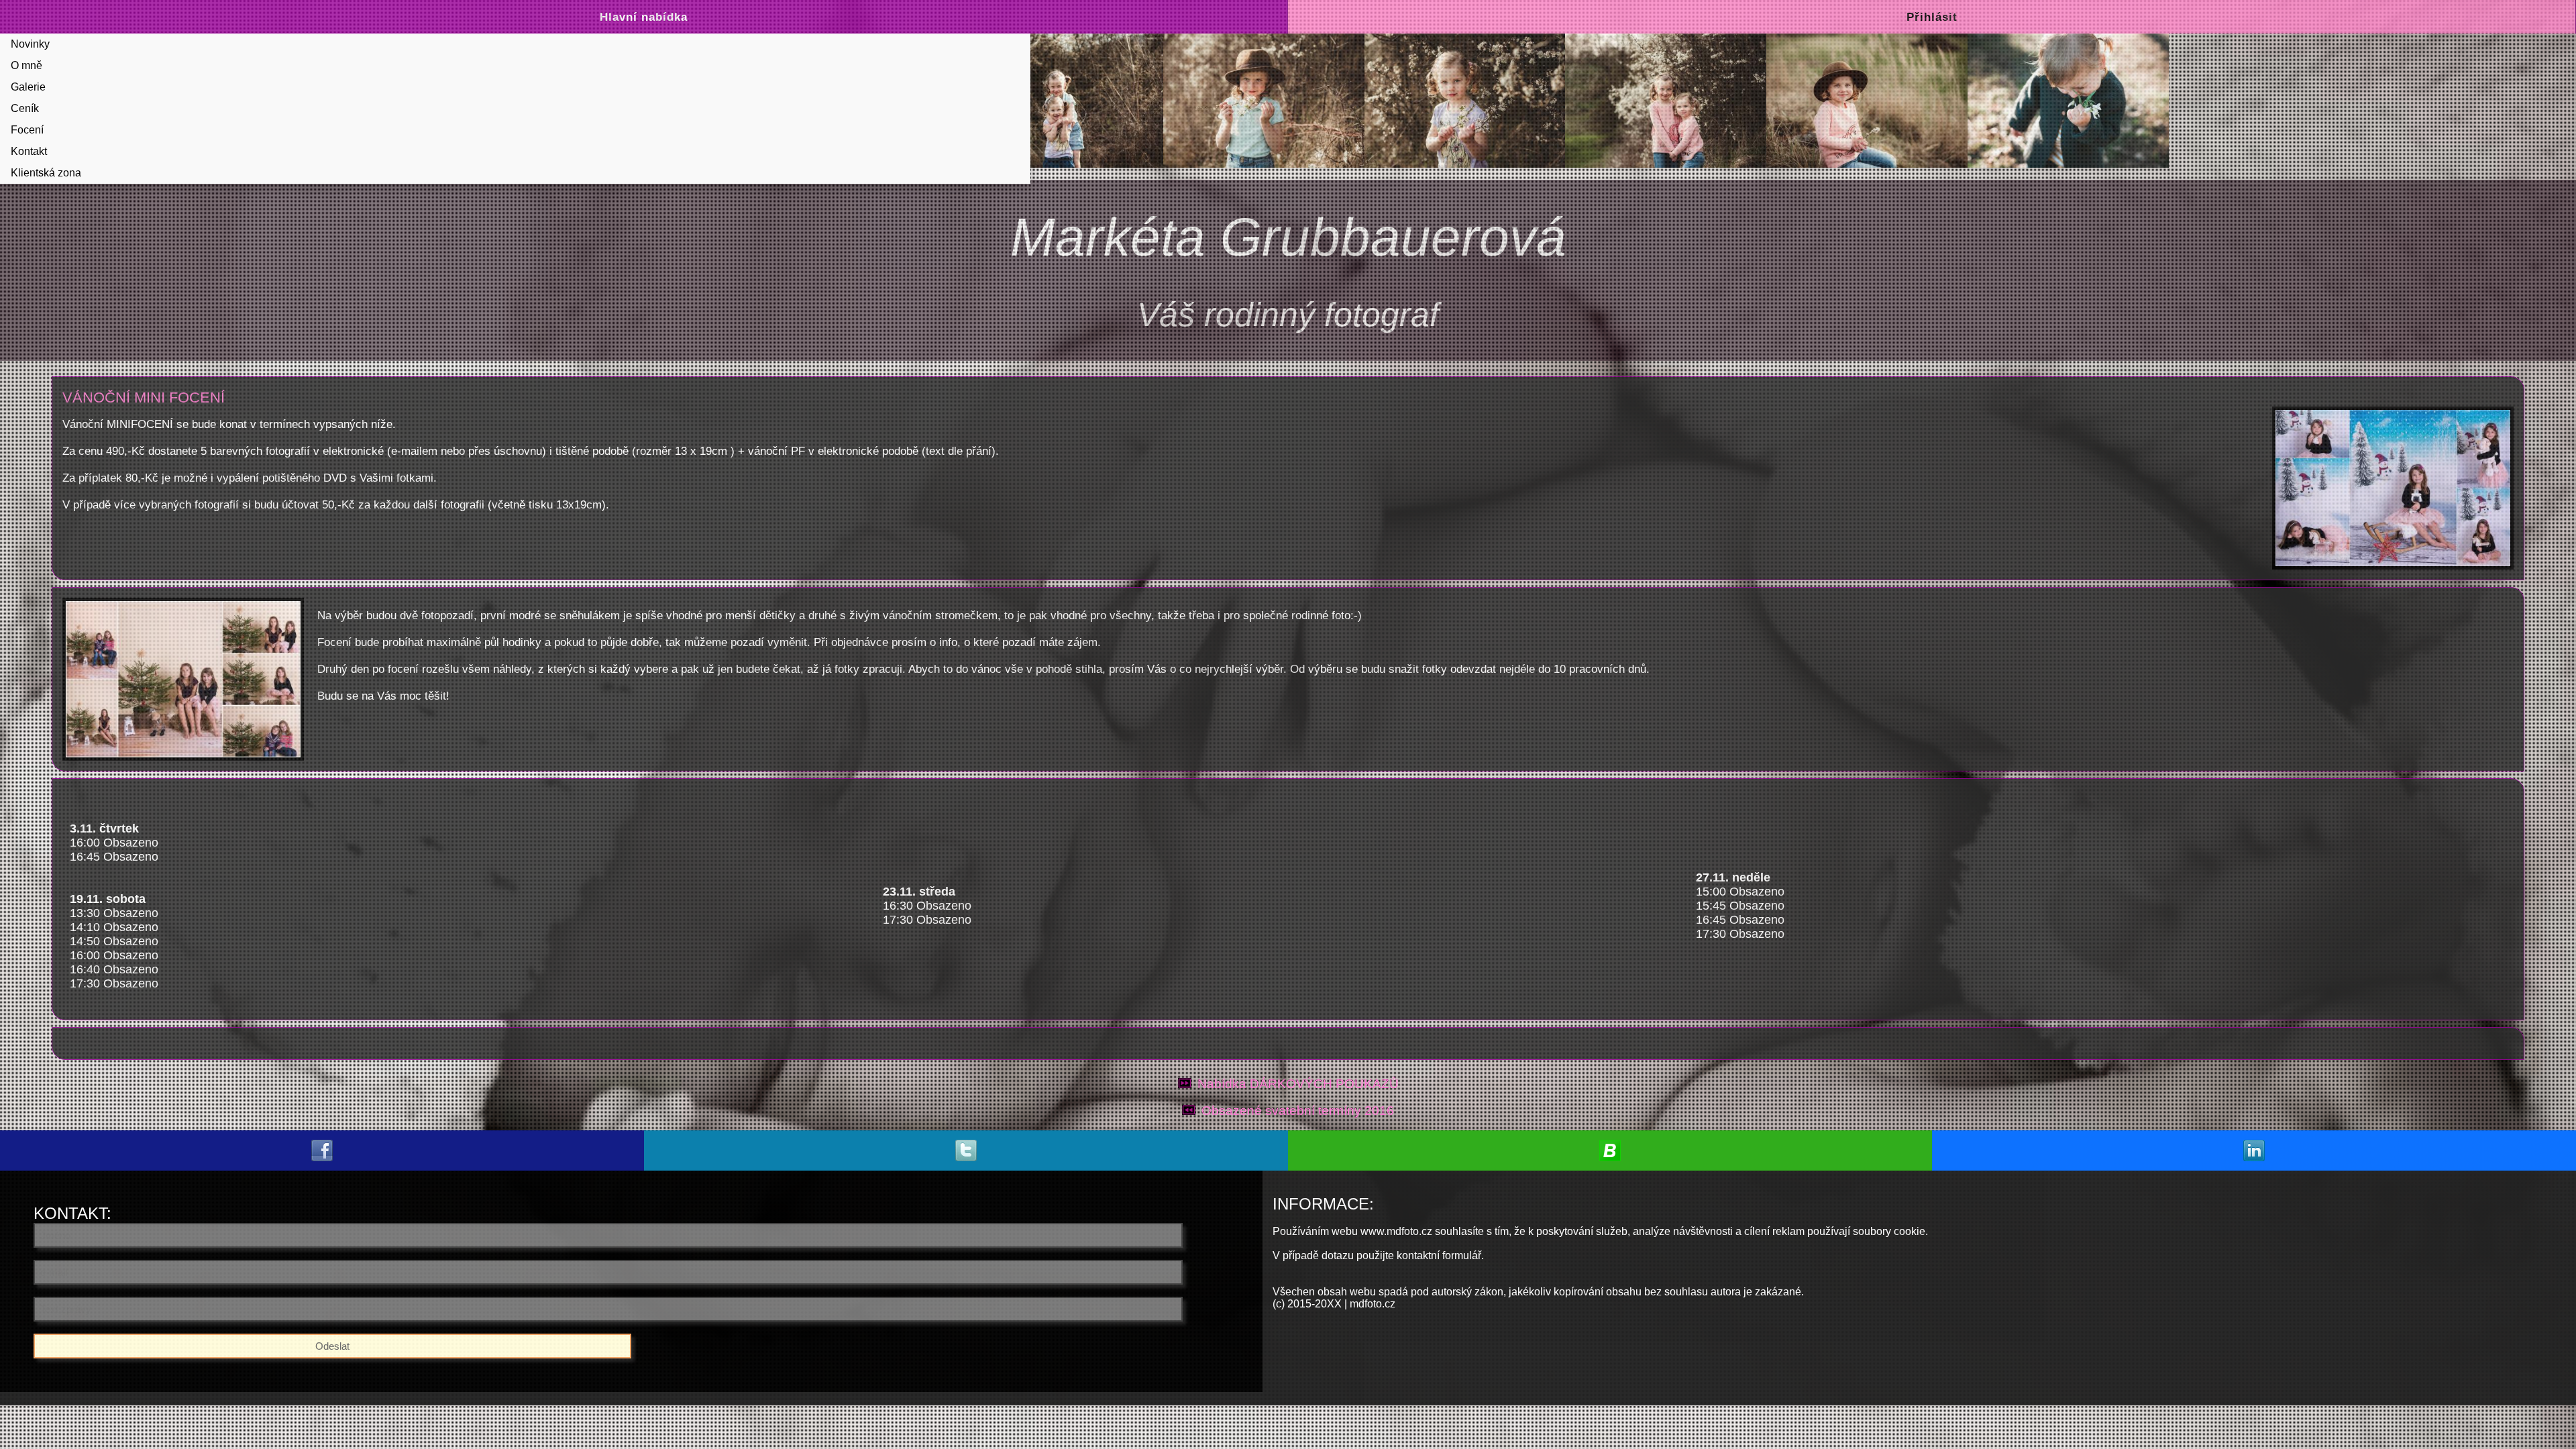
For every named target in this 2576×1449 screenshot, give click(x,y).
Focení (27, 130)
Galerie (28, 87)
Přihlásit (1932, 17)
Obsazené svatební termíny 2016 (1298, 1111)
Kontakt (29, 151)
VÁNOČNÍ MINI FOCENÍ (144, 397)
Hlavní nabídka (644, 17)
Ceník (25, 108)
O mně (26, 65)
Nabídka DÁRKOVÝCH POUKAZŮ (1298, 1084)
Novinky (30, 44)
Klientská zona (46, 173)
